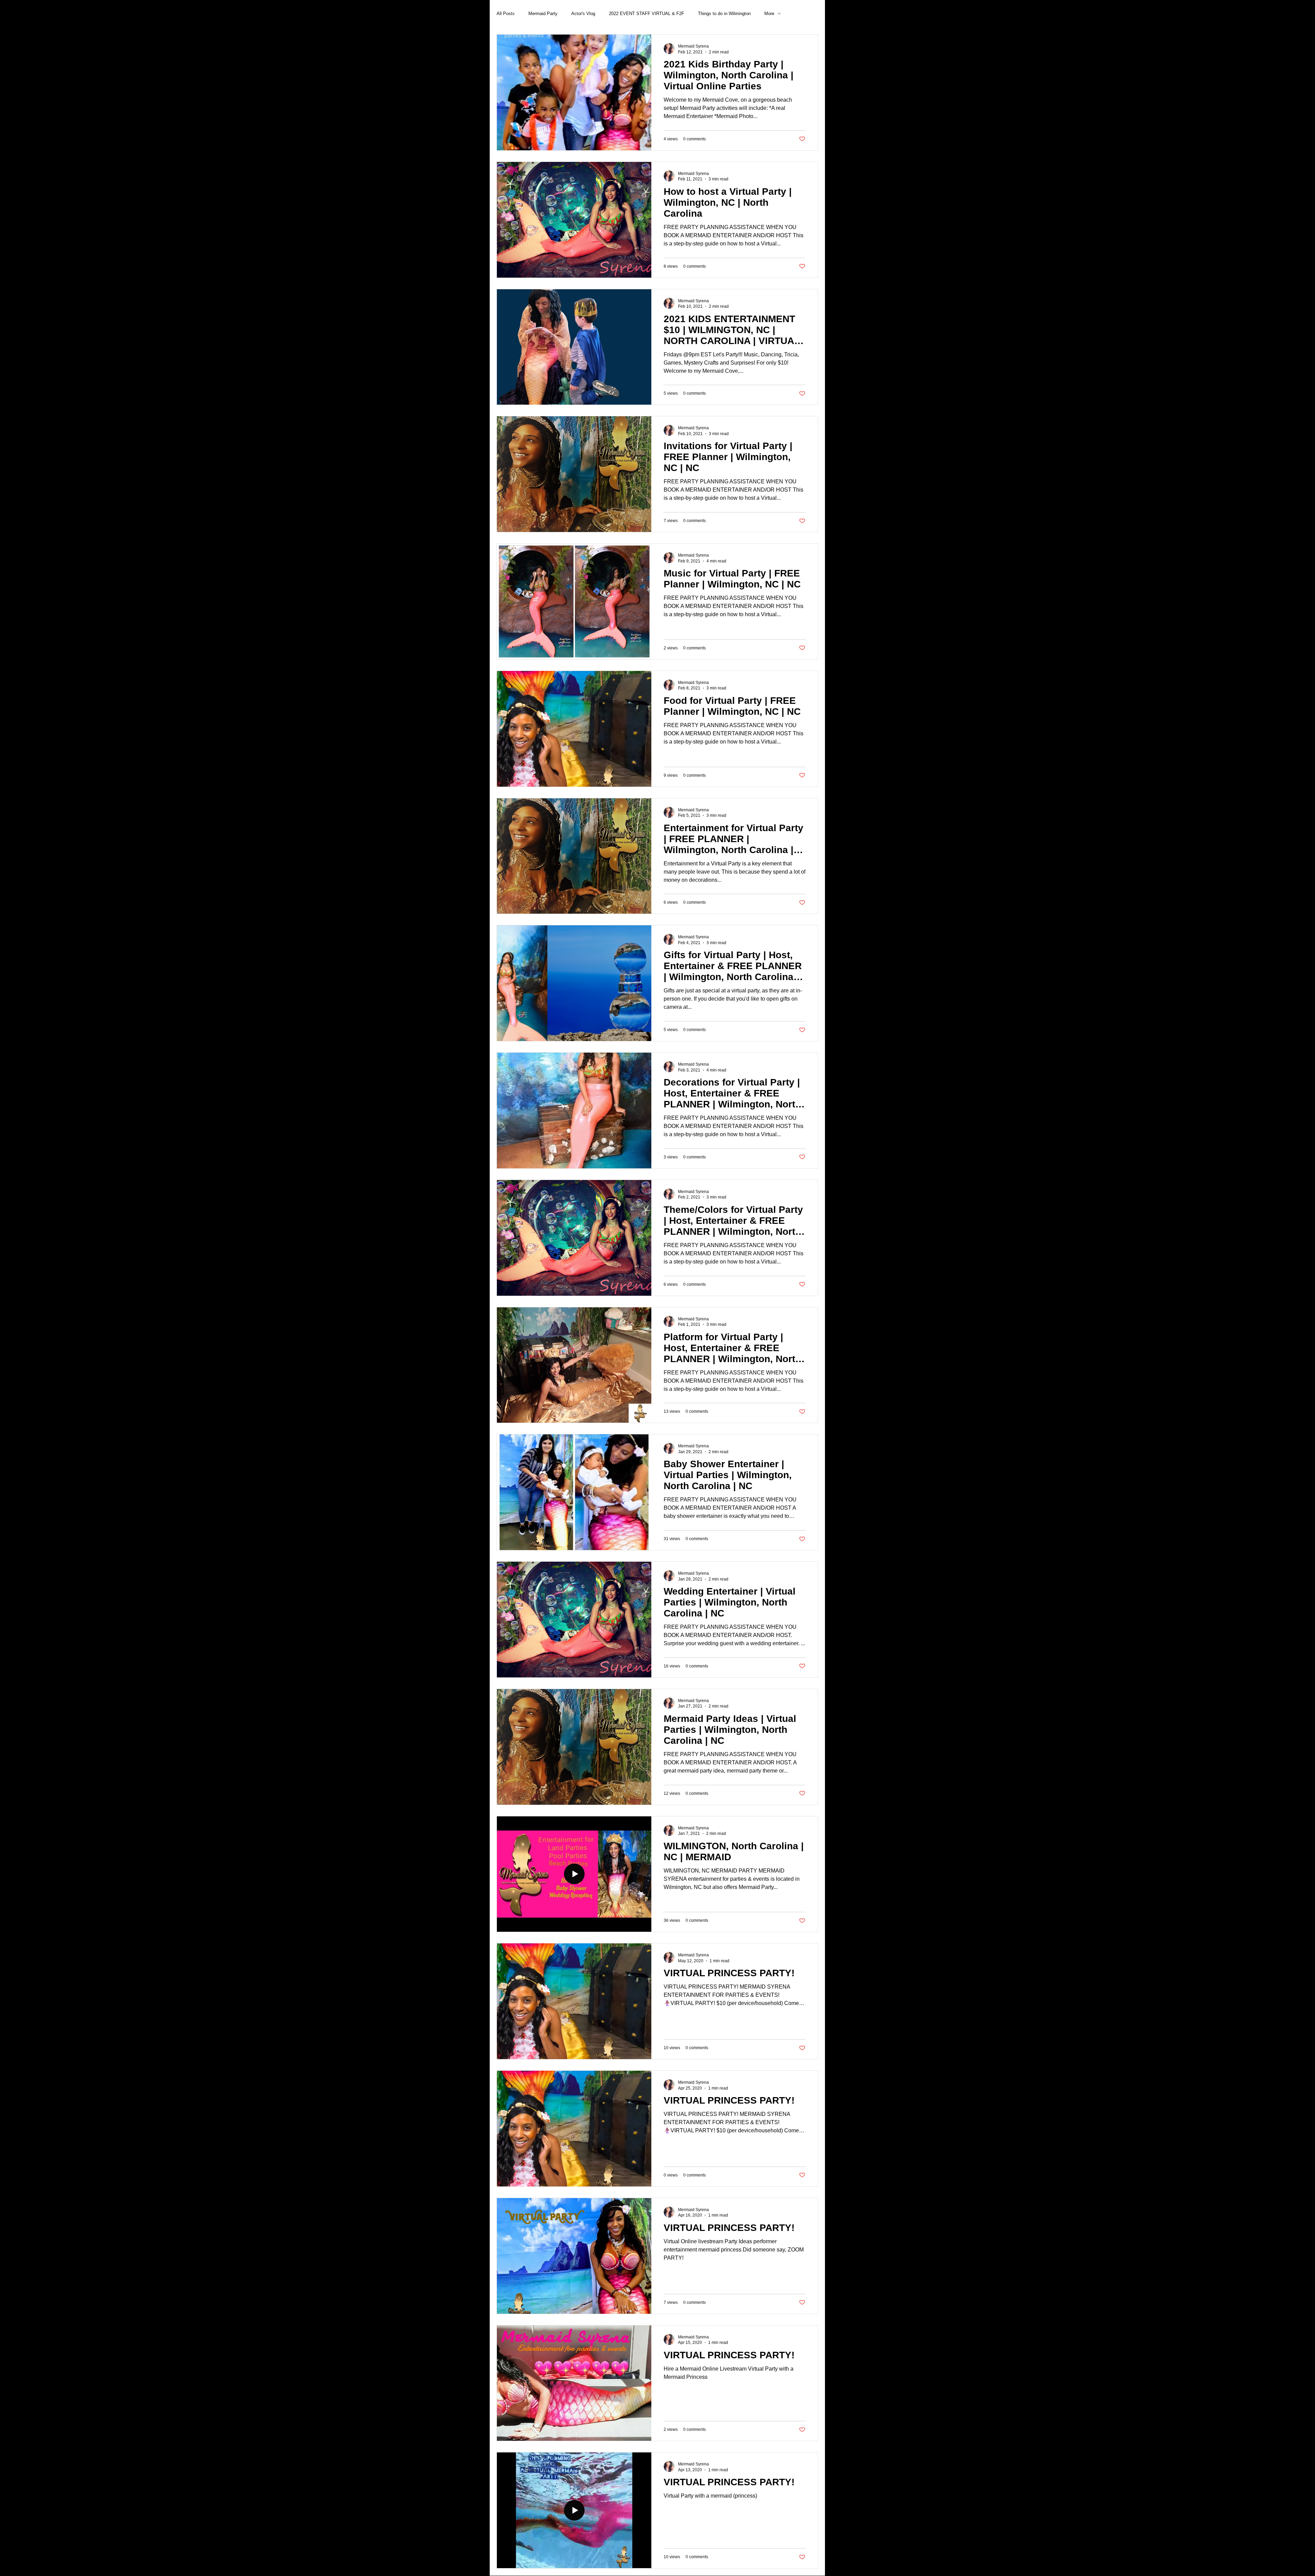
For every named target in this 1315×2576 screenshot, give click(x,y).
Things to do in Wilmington (724, 14)
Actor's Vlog (583, 14)
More (769, 14)
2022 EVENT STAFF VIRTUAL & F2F (647, 14)
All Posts (506, 14)
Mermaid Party (543, 14)
